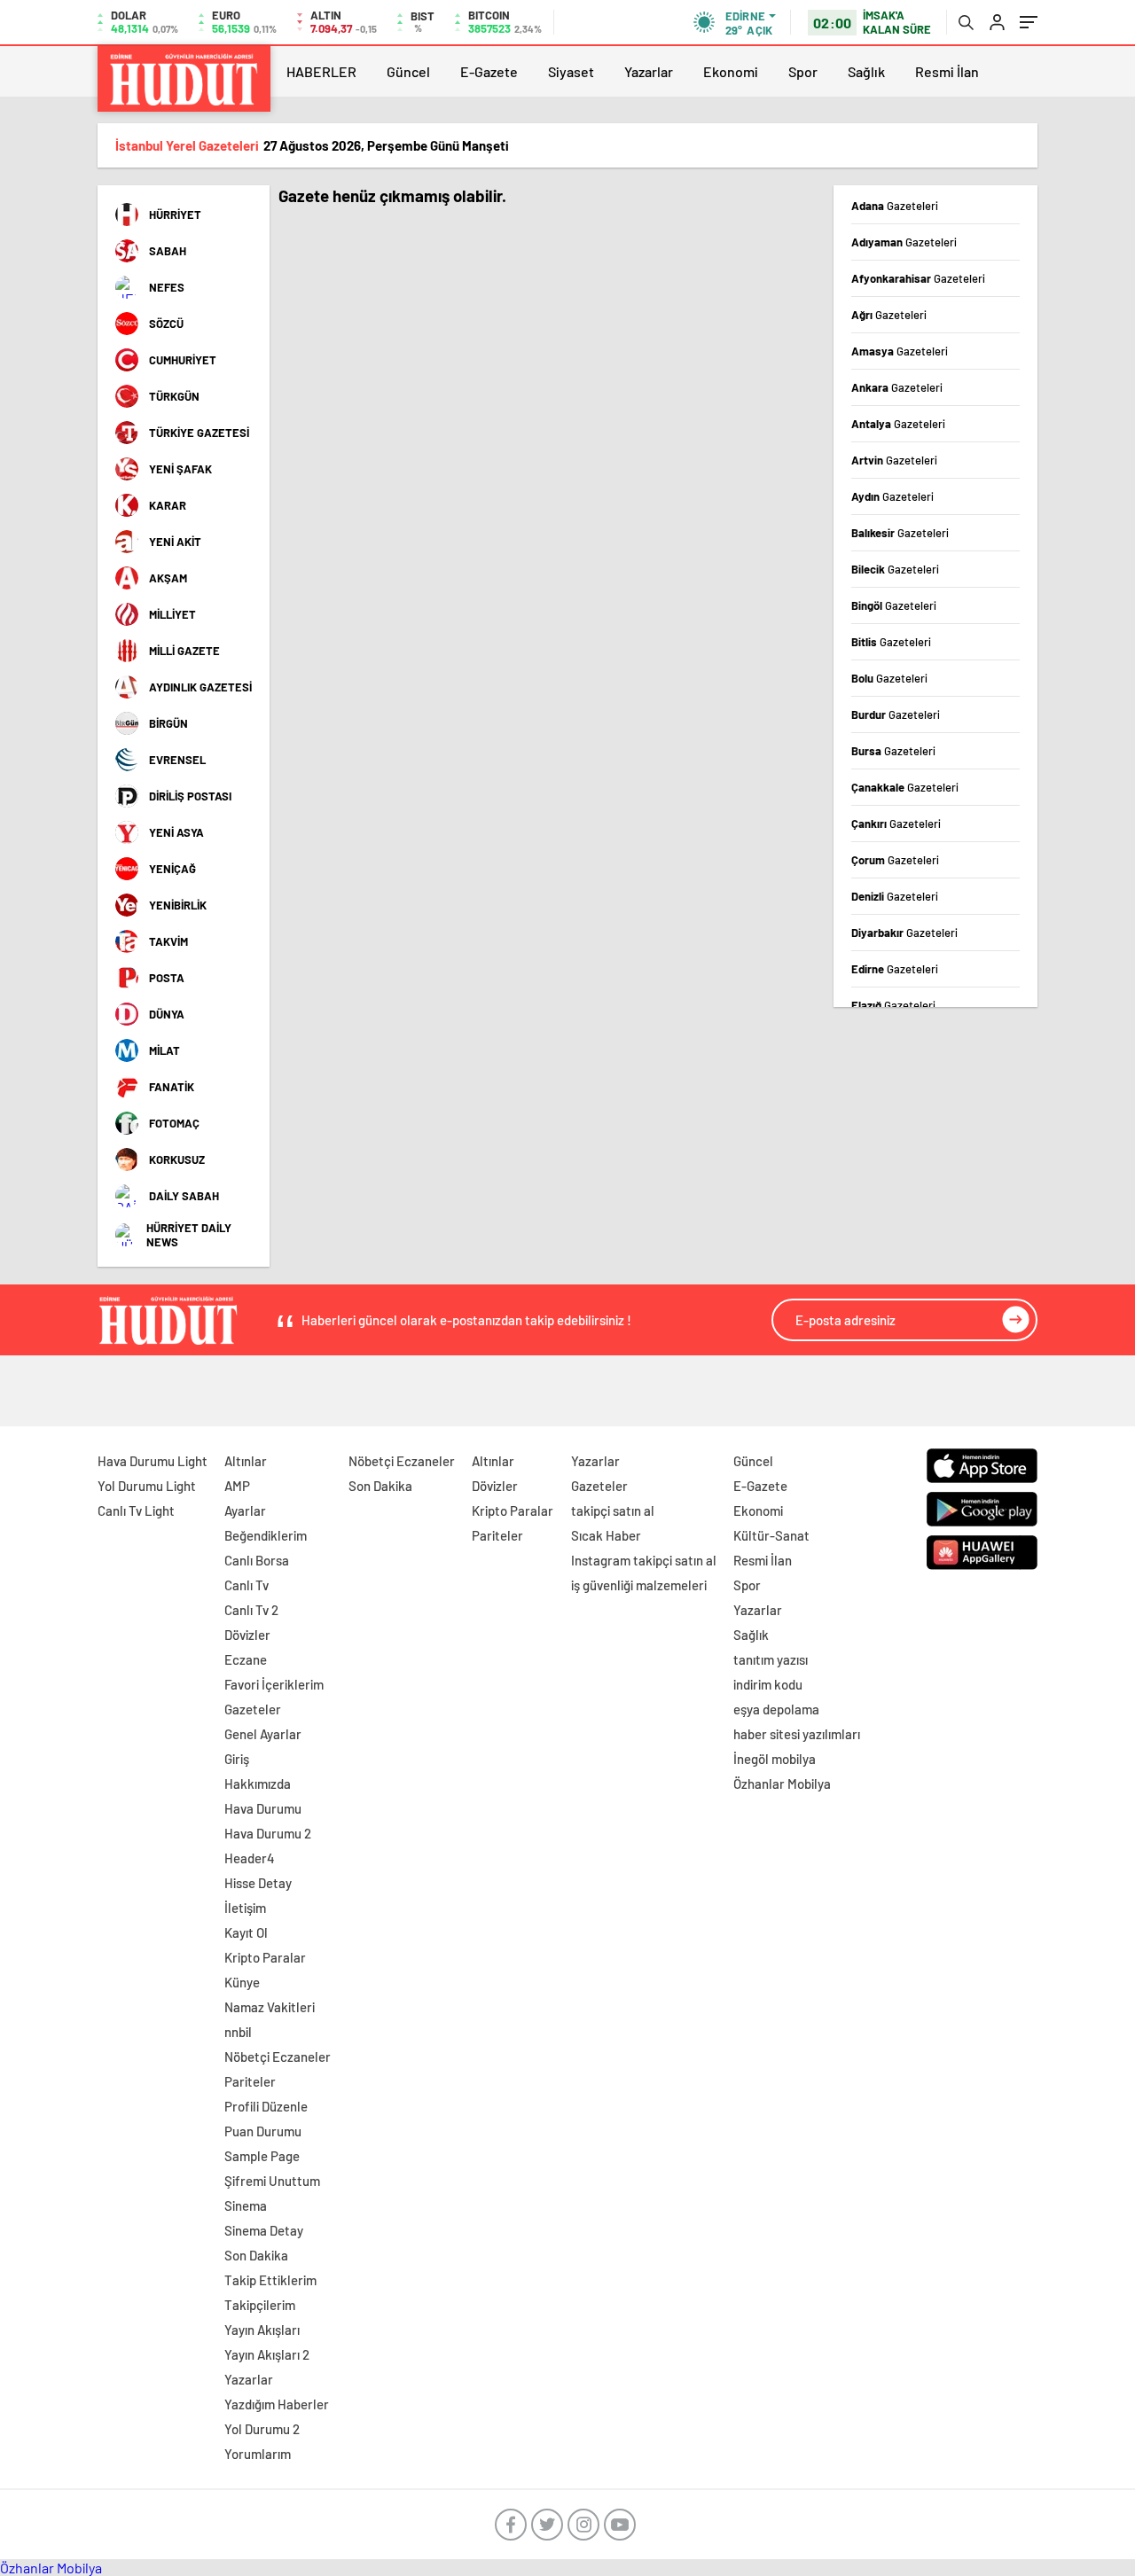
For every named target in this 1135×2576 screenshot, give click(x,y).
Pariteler (250, 2081)
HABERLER (321, 71)
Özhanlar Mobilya (782, 1784)
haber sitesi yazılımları (797, 1734)
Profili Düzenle (266, 2106)
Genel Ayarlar (263, 1734)
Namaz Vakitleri (270, 2007)
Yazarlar (649, 71)
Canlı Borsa (257, 1560)
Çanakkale (905, 787)
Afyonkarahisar (918, 278)
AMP (237, 1486)
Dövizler (247, 1635)
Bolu (889, 678)
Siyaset (571, 71)
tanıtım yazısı (771, 1659)
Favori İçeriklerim (274, 1684)
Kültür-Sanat (771, 1535)
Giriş (237, 1759)
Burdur (896, 714)
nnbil (238, 2032)
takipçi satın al (613, 1510)
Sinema (246, 2205)
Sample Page (262, 2156)
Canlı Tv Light (136, 1510)
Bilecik (895, 569)
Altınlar (246, 1461)
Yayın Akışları (262, 2330)
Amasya (900, 351)
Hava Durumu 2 (268, 1833)
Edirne (895, 969)
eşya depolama (776, 1709)
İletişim (245, 1908)
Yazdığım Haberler (277, 2404)
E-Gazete (489, 71)
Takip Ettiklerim (270, 2280)
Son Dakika (256, 2255)
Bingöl (894, 605)
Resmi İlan (947, 71)
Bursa (893, 751)
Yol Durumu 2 (262, 2429)
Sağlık (866, 71)
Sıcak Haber (606, 1535)
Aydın (892, 496)
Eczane (246, 1659)
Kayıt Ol (246, 1932)
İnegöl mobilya (775, 1759)
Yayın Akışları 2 (267, 2354)
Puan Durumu (263, 2131)
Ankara (897, 387)
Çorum (895, 860)
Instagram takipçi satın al (644, 1560)
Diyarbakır (904, 933)
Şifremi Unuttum (272, 2181)
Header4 (250, 1858)
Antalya (898, 424)
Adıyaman (904, 242)
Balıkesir (900, 533)
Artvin (894, 460)
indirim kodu (768, 1684)
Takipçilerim (260, 2305)
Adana (895, 206)
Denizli (895, 896)
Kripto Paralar (265, 1957)
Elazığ (893, 1005)
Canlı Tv (247, 1585)
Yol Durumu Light (147, 1486)
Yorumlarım (258, 2454)
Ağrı (889, 315)
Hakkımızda (258, 1784)
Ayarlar (245, 1510)
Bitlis (891, 642)
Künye (242, 1982)
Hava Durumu (263, 1808)
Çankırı (896, 824)
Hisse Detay (258, 1883)
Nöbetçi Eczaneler (278, 2057)
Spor (803, 71)
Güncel (408, 71)
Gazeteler (253, 1709)
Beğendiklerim (266, 1535)
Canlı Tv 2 (251, 1610)
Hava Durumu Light (153, 1461)
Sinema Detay (264, 2230)
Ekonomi (731, 71)
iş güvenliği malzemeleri (639, 1585)
